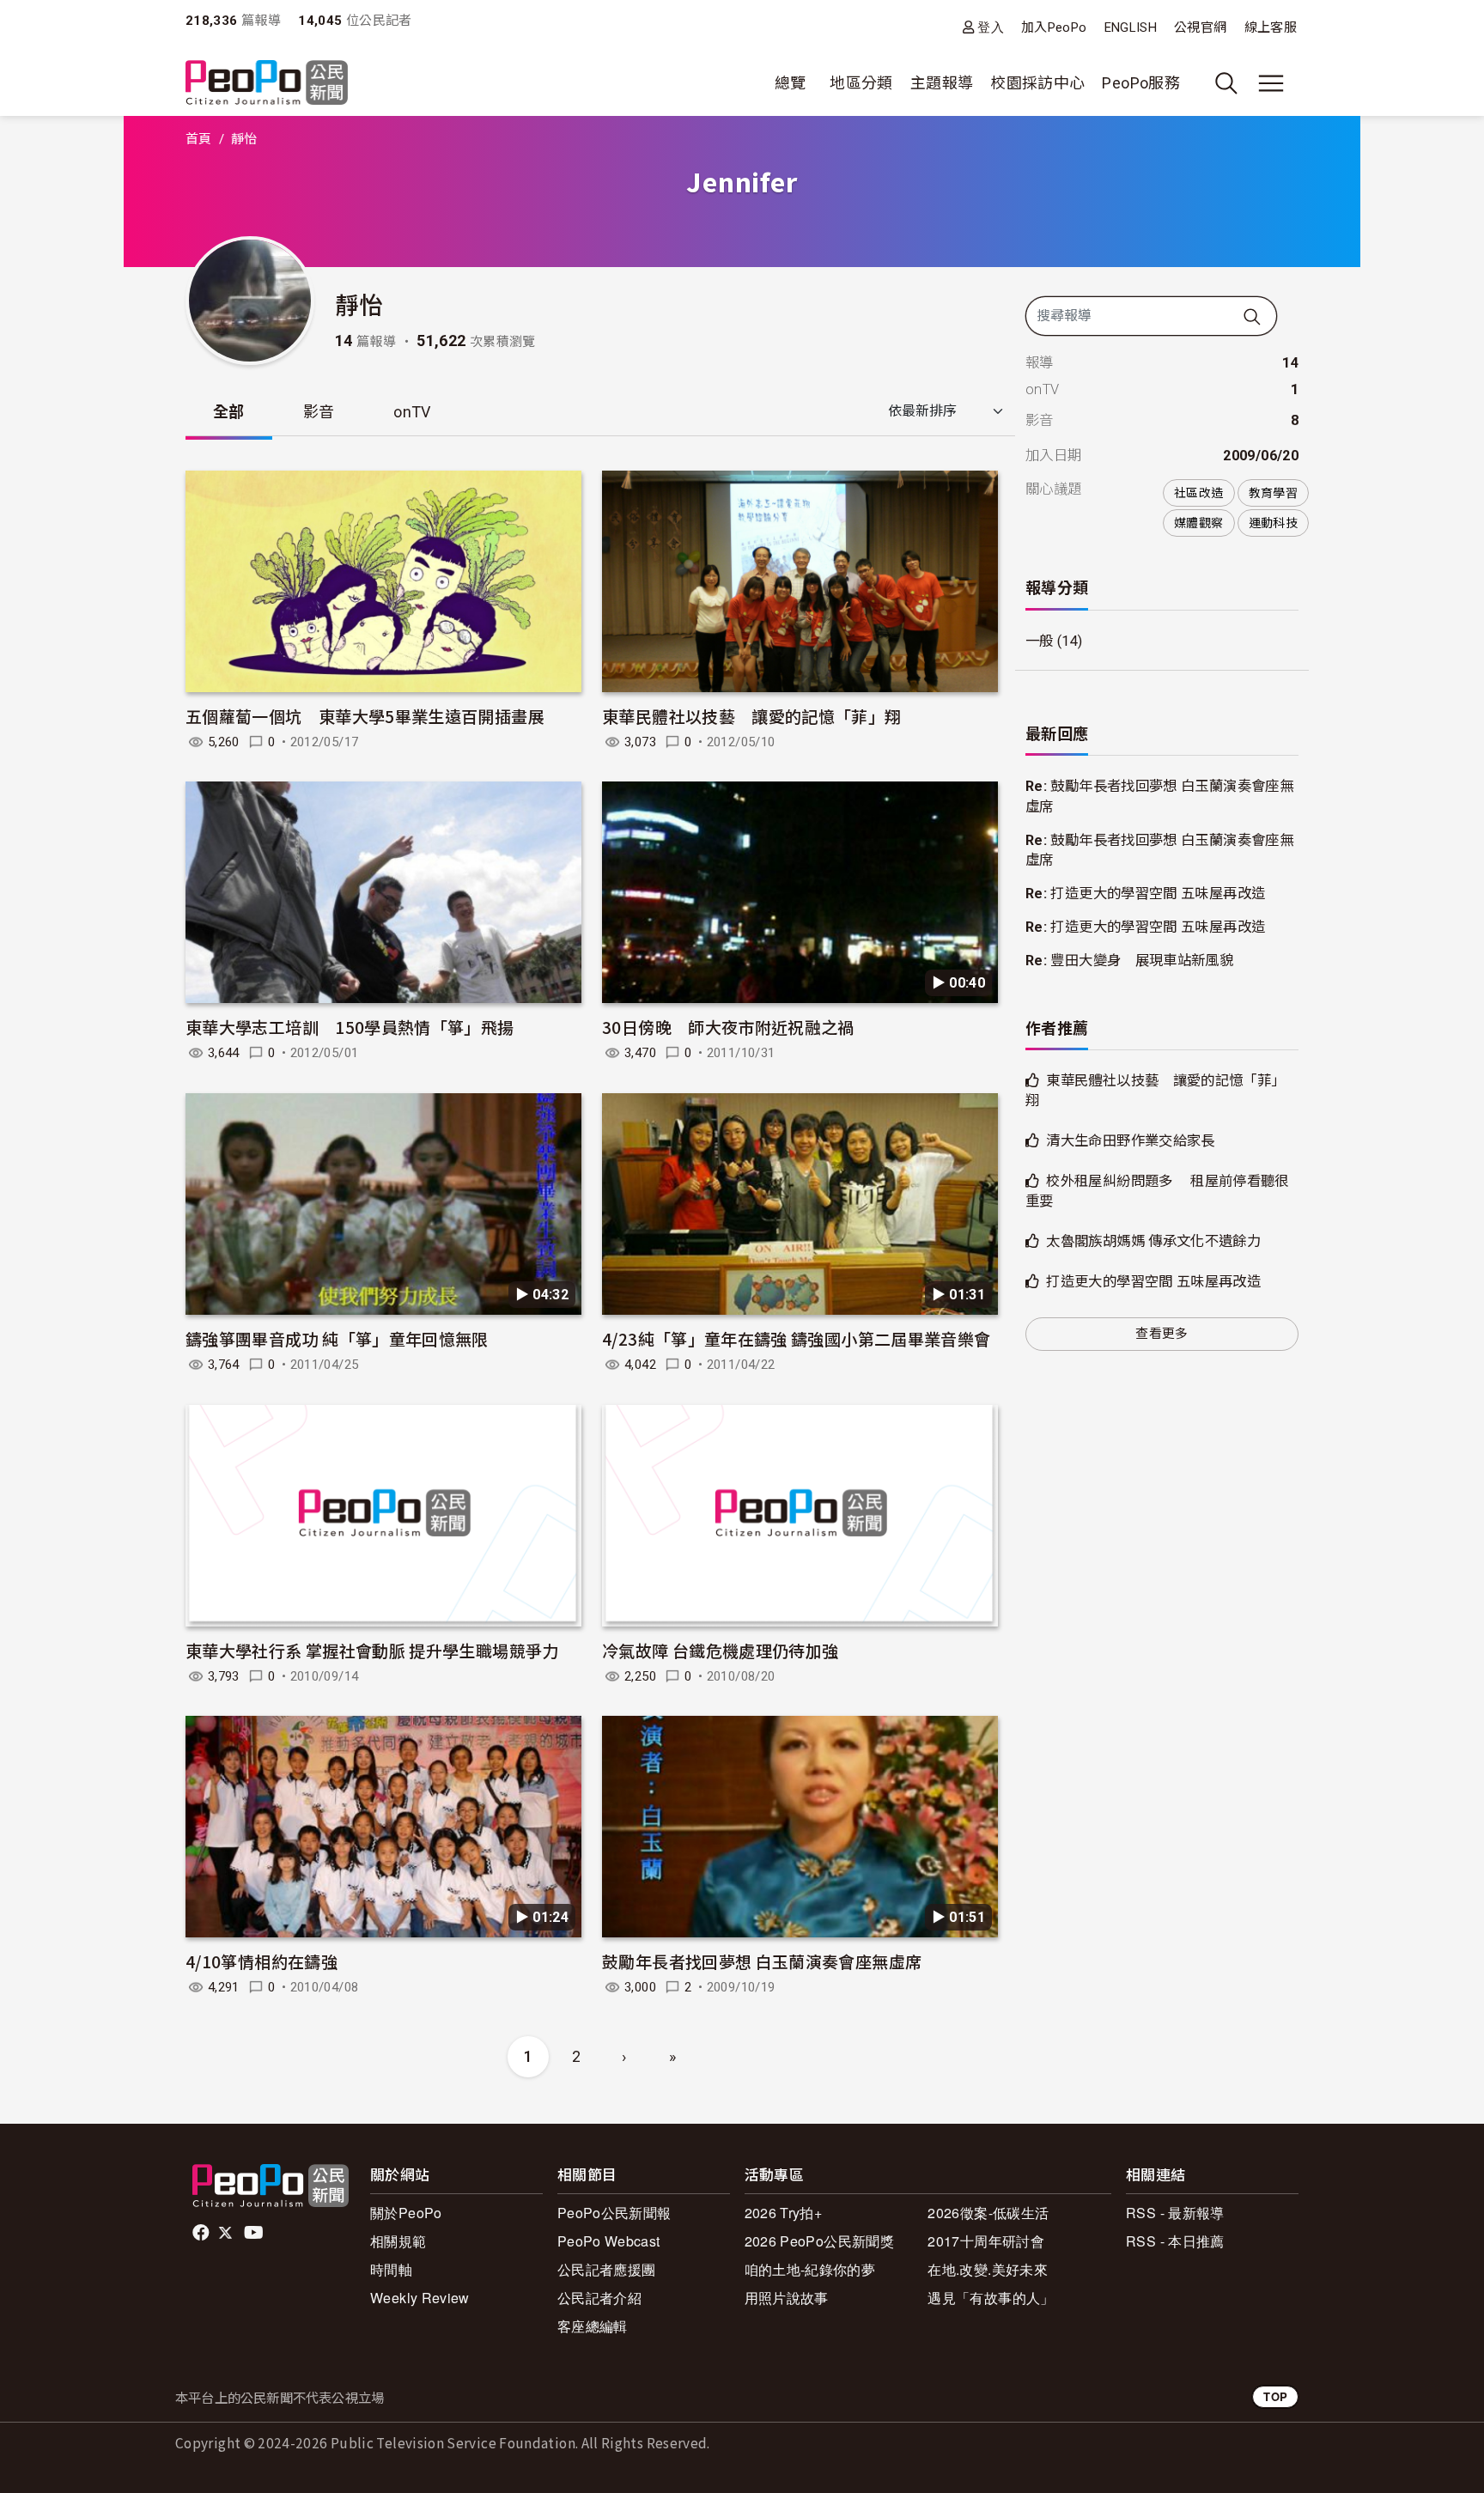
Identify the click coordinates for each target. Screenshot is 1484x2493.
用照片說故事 (787, 2298)
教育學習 (1273, 493)
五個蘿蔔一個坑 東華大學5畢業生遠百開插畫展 (365, 716)
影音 (319, 412)
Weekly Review (420, 2298)
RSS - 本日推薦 (1175, 2241)
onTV (412, 412)
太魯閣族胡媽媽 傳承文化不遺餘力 (1153, 1241)
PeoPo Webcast (609, 2241)
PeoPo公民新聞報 (614, 2213)
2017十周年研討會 (986, 2241)
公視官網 (1200, 27)
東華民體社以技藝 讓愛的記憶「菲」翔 (751, 716)
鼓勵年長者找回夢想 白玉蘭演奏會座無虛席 (762, 1961)
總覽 (791, 83)
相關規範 (398, 2241)
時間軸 (391, 2269)
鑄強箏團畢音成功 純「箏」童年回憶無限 (337, 1338)
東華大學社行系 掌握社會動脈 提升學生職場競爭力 (372, 1650)
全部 (229, 412)
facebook (202, 2233)
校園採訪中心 (1037, 83)
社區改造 (1198, 493)
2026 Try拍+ (784, 2213)
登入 (991, 27)
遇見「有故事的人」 (991, 2298)
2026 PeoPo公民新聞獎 (819, 2241)
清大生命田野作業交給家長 (1130, 1141)
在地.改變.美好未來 (988, 2269)
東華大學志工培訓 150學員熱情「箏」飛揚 (350, 1027)
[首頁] (267, 84)
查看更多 (1162, 1334)
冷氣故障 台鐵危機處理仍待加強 (720, 1650)
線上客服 (1271, 27)
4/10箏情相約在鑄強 (262, 1961)
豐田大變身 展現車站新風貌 (1142, 961)
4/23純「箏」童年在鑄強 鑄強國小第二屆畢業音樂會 (796, 1338)
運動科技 (1273, 523)
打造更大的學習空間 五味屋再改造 (1158, 894)
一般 (1040, 641)
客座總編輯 (593, 2326)
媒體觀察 (1198, 523)
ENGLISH (1131, 27)
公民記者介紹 (599, 2298)
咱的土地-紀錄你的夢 (810, 2269)
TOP (1275, 2396)
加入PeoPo (1054, 27)
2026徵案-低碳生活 (988, 2213)
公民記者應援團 (607, 2269)
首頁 (199, 139)
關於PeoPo (406, 2213)
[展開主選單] (1271, 83)
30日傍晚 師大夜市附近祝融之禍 (728, 1027)
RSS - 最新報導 (1175, 2213)
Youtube (255, 2233)
